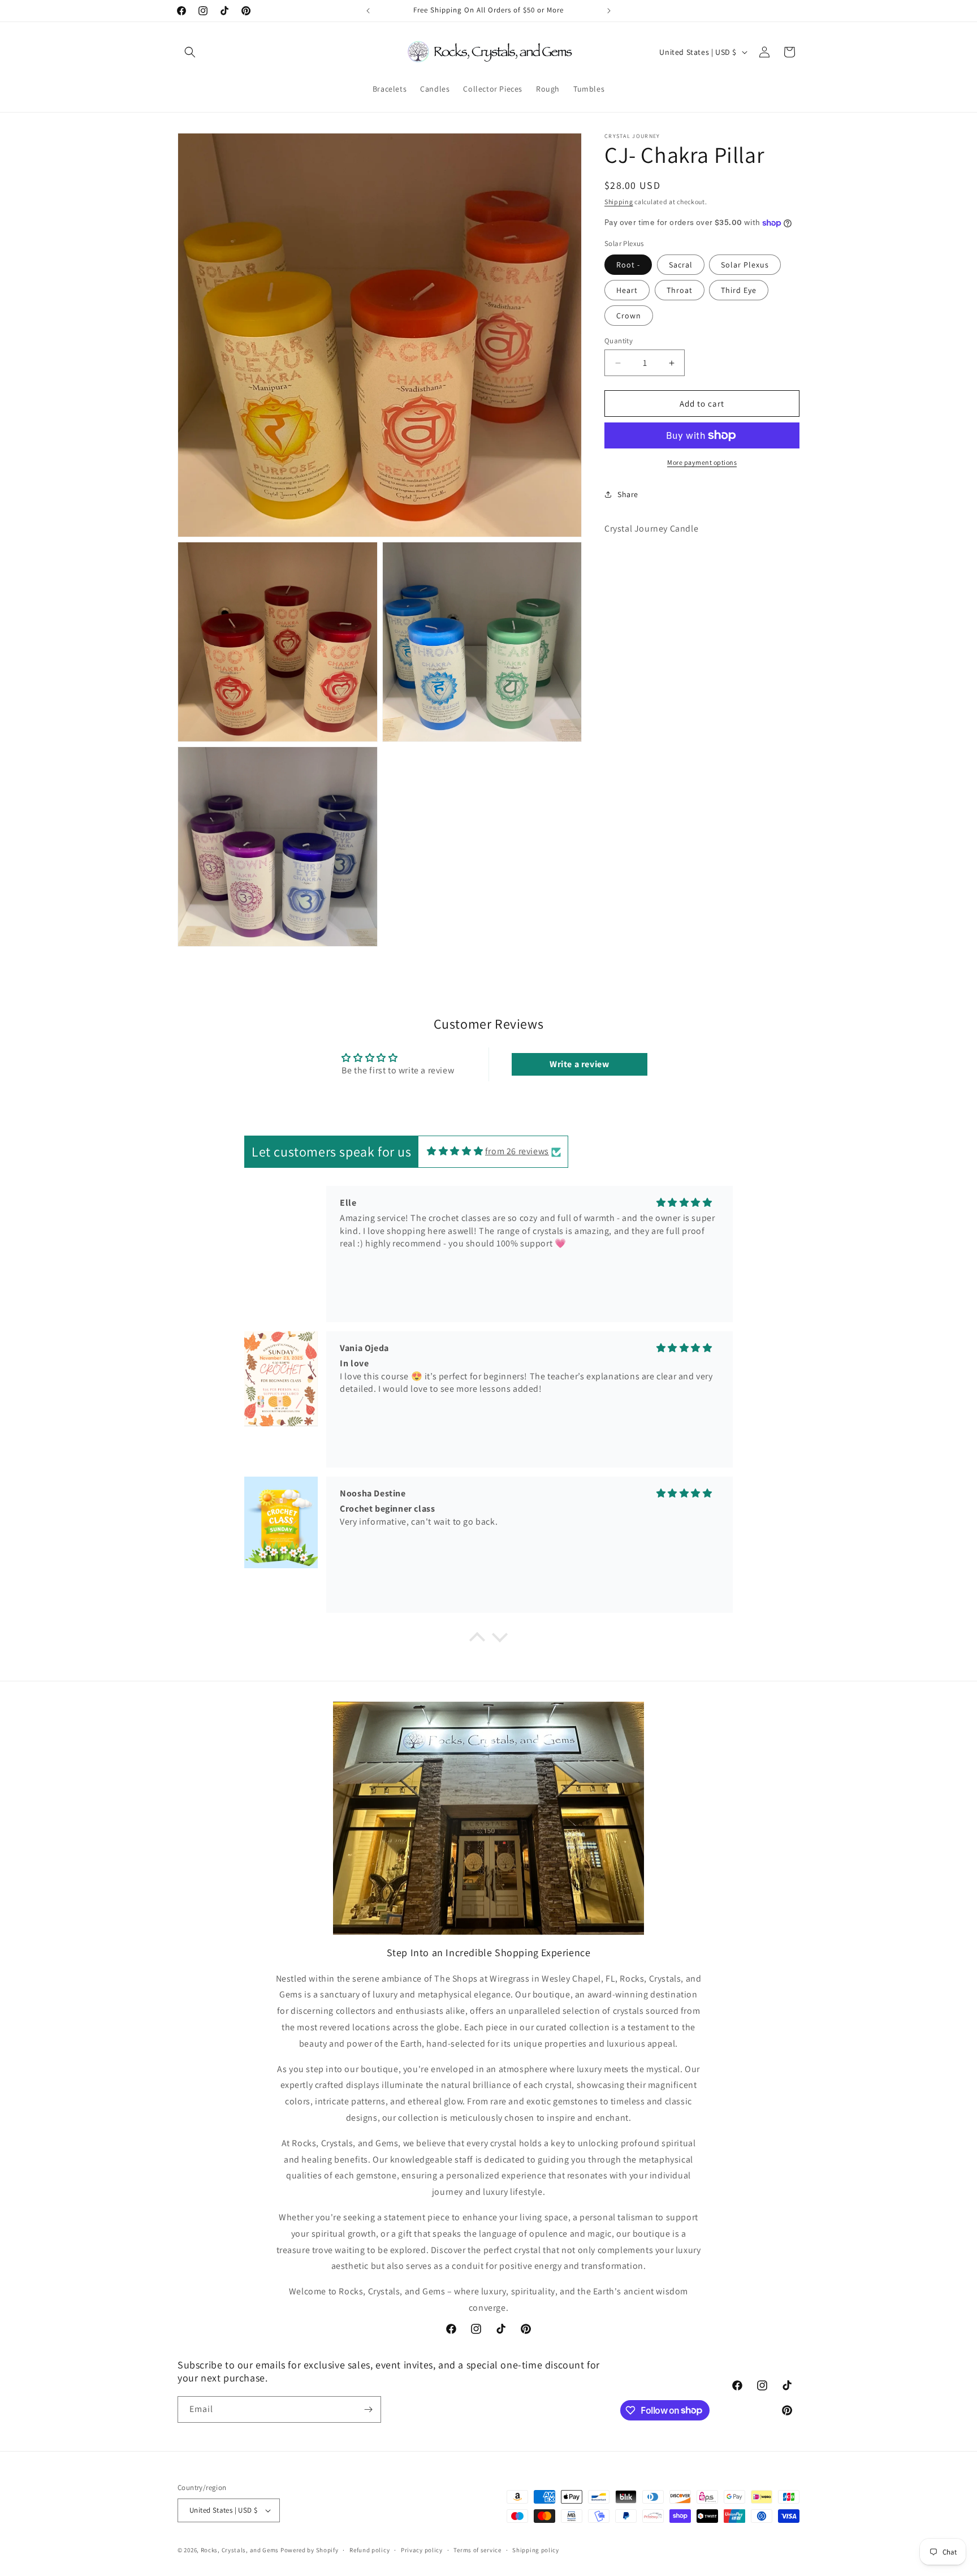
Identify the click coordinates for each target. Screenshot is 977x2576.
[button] (190, 52)
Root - (628, 265)
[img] (455, 1151)
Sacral (681, 265)
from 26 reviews (517, 1151)
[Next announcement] (609, 11)
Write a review (579, 1064)
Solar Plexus (745, 265)
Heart (627, 290)
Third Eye (739, 290)
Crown (629, 316)
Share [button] (628, 494)
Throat (680, 290)
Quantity (619, 341)
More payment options (702, 462)
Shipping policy (536, 2550)
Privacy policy (422, 2550)
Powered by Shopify (310, 2550)
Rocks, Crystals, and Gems (240, 2550)
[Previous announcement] (368, 11)
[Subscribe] (368, 2409)
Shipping (619, 202)
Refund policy (369, 2550)
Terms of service (477, 2550)
